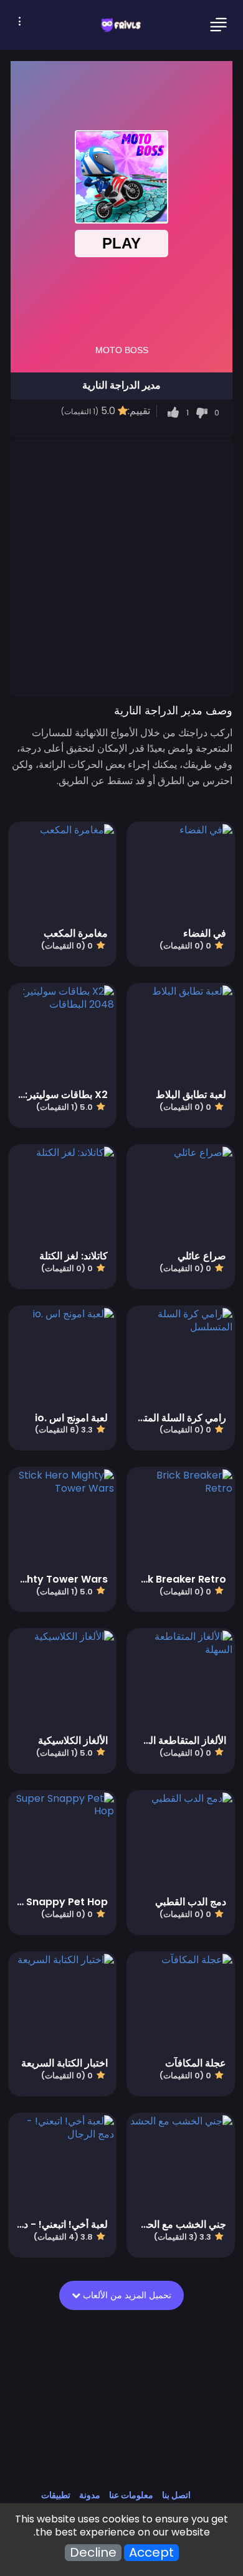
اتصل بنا (176, 2495)
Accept (151, 2553)
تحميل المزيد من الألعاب (126, 2295)
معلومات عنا (131, 2495)
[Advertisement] (121, 567)
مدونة (90, 2495)
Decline (93, 2553)
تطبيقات (56, 2495)
